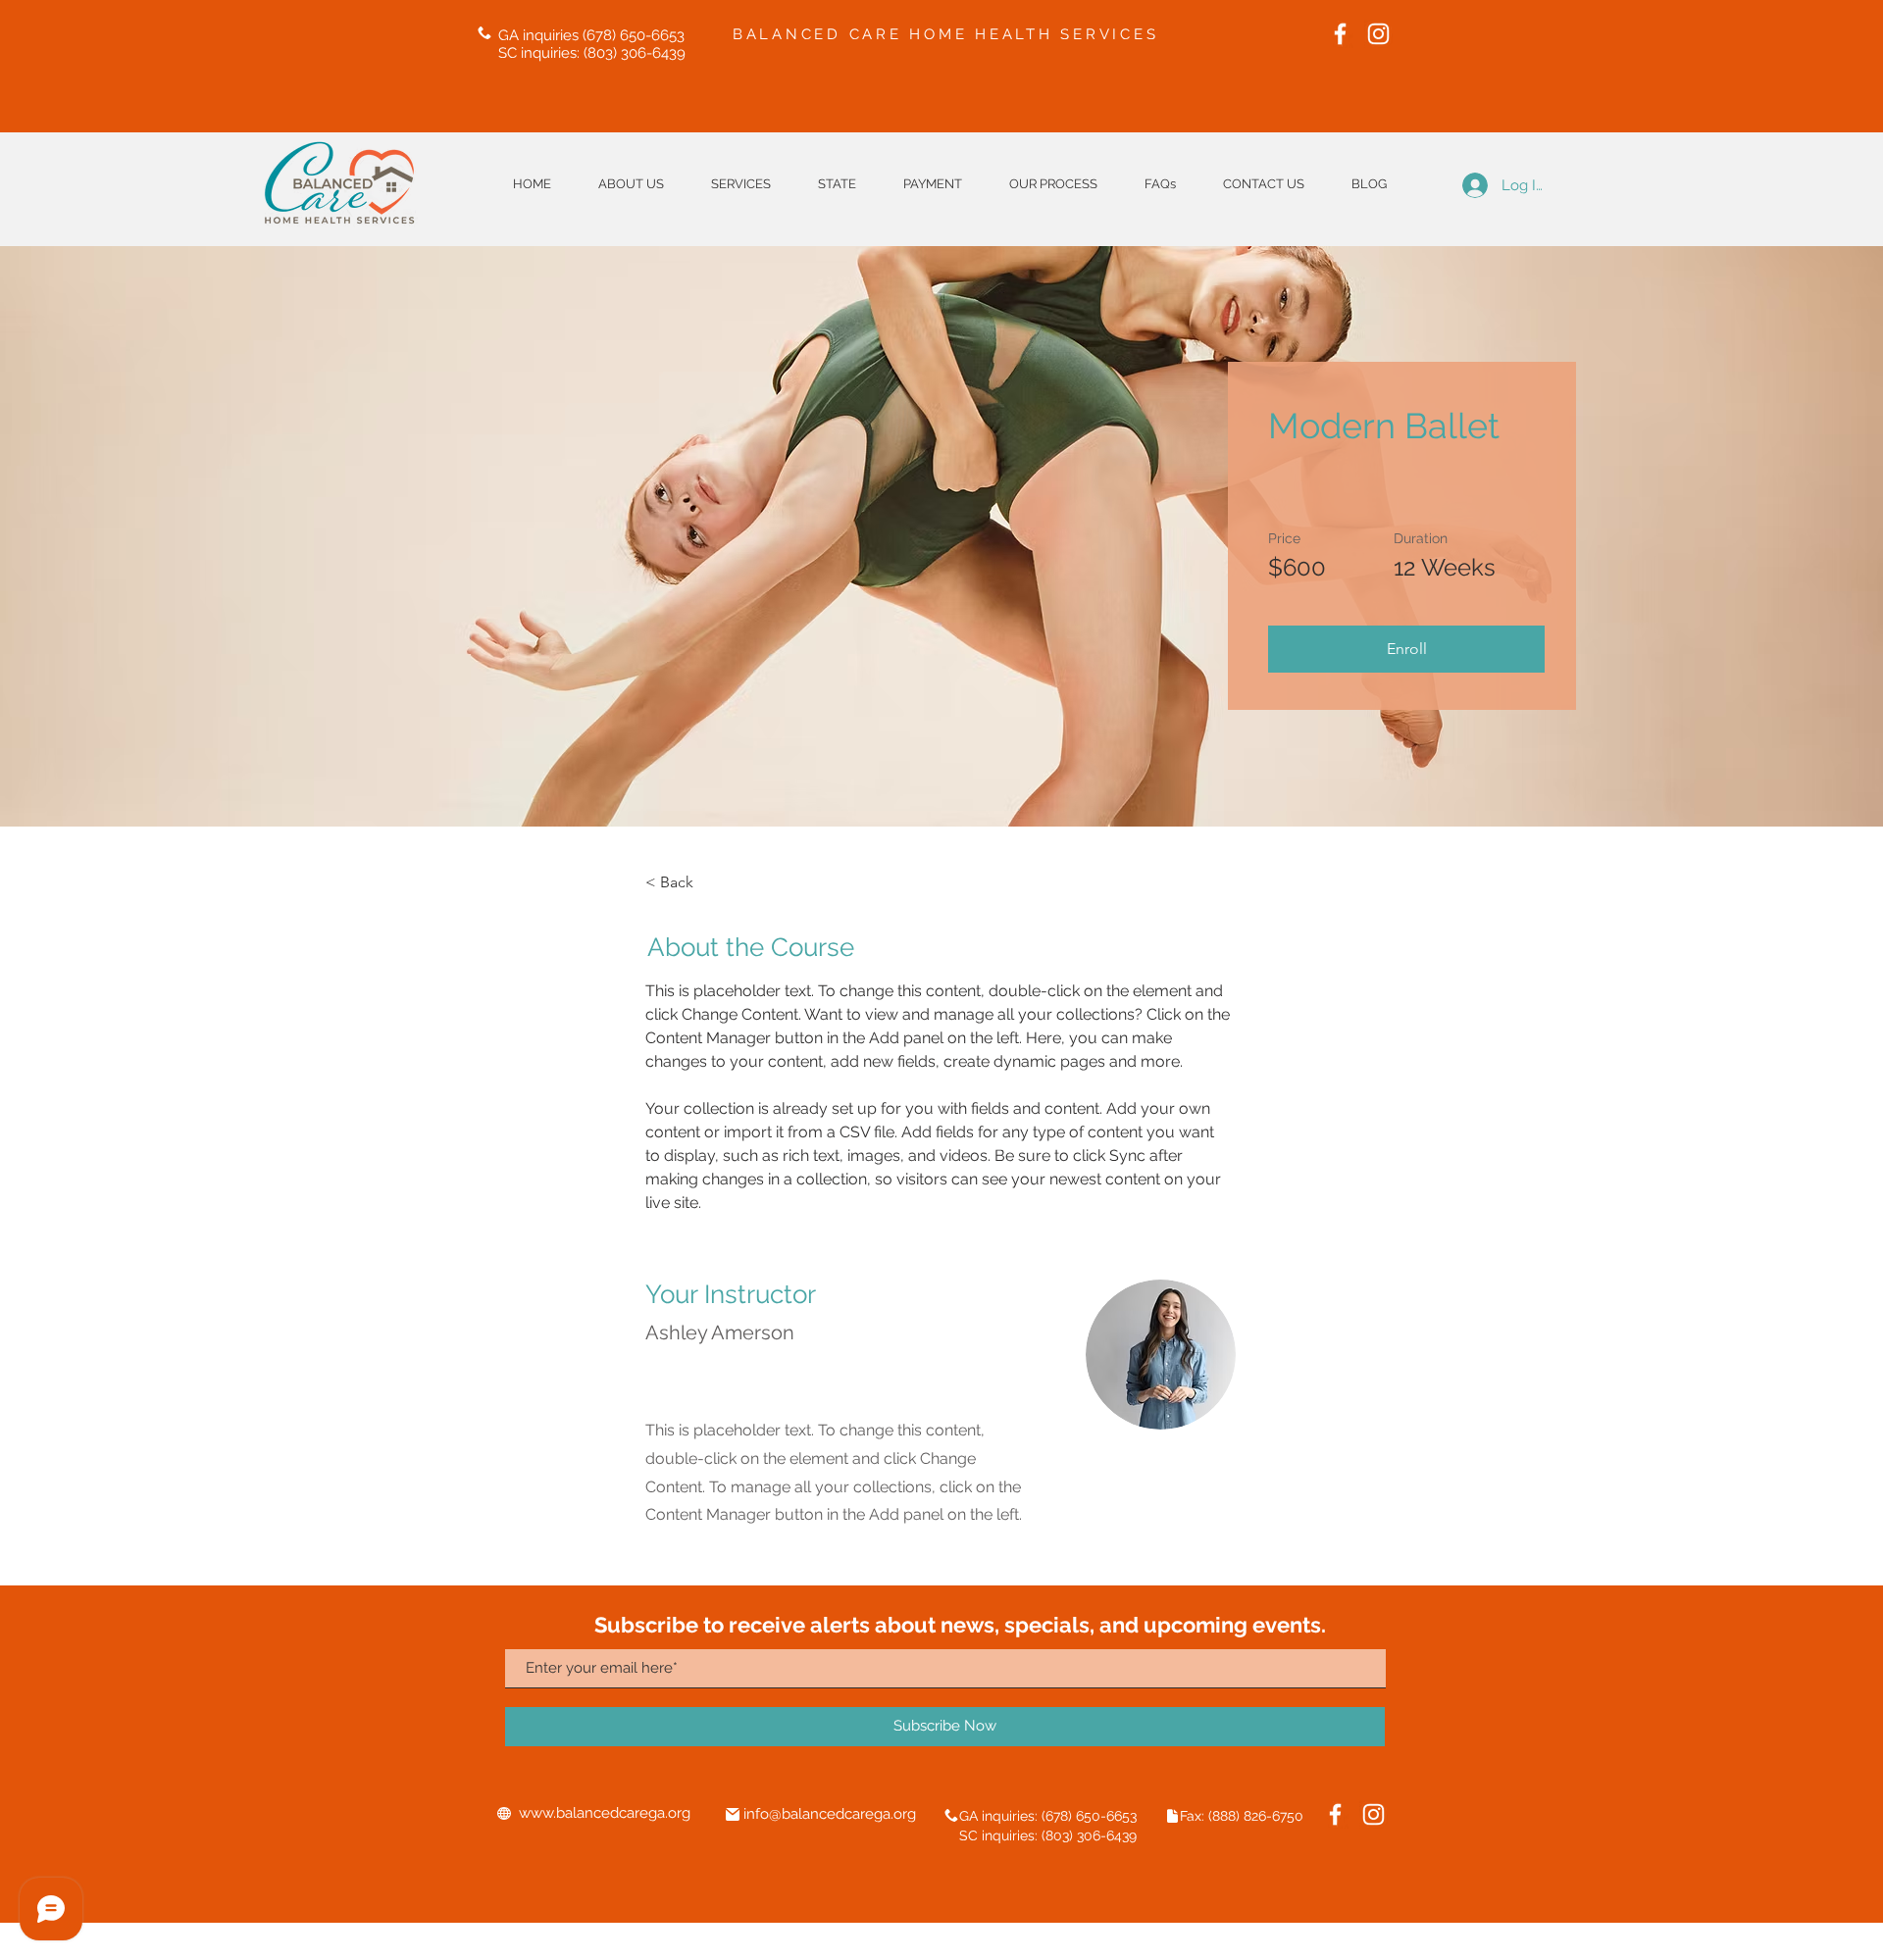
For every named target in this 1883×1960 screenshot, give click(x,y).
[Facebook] (1340, 34)
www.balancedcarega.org (605, 1813)
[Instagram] (1378, 34)
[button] (837, 184)
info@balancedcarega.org (830, 1814)
